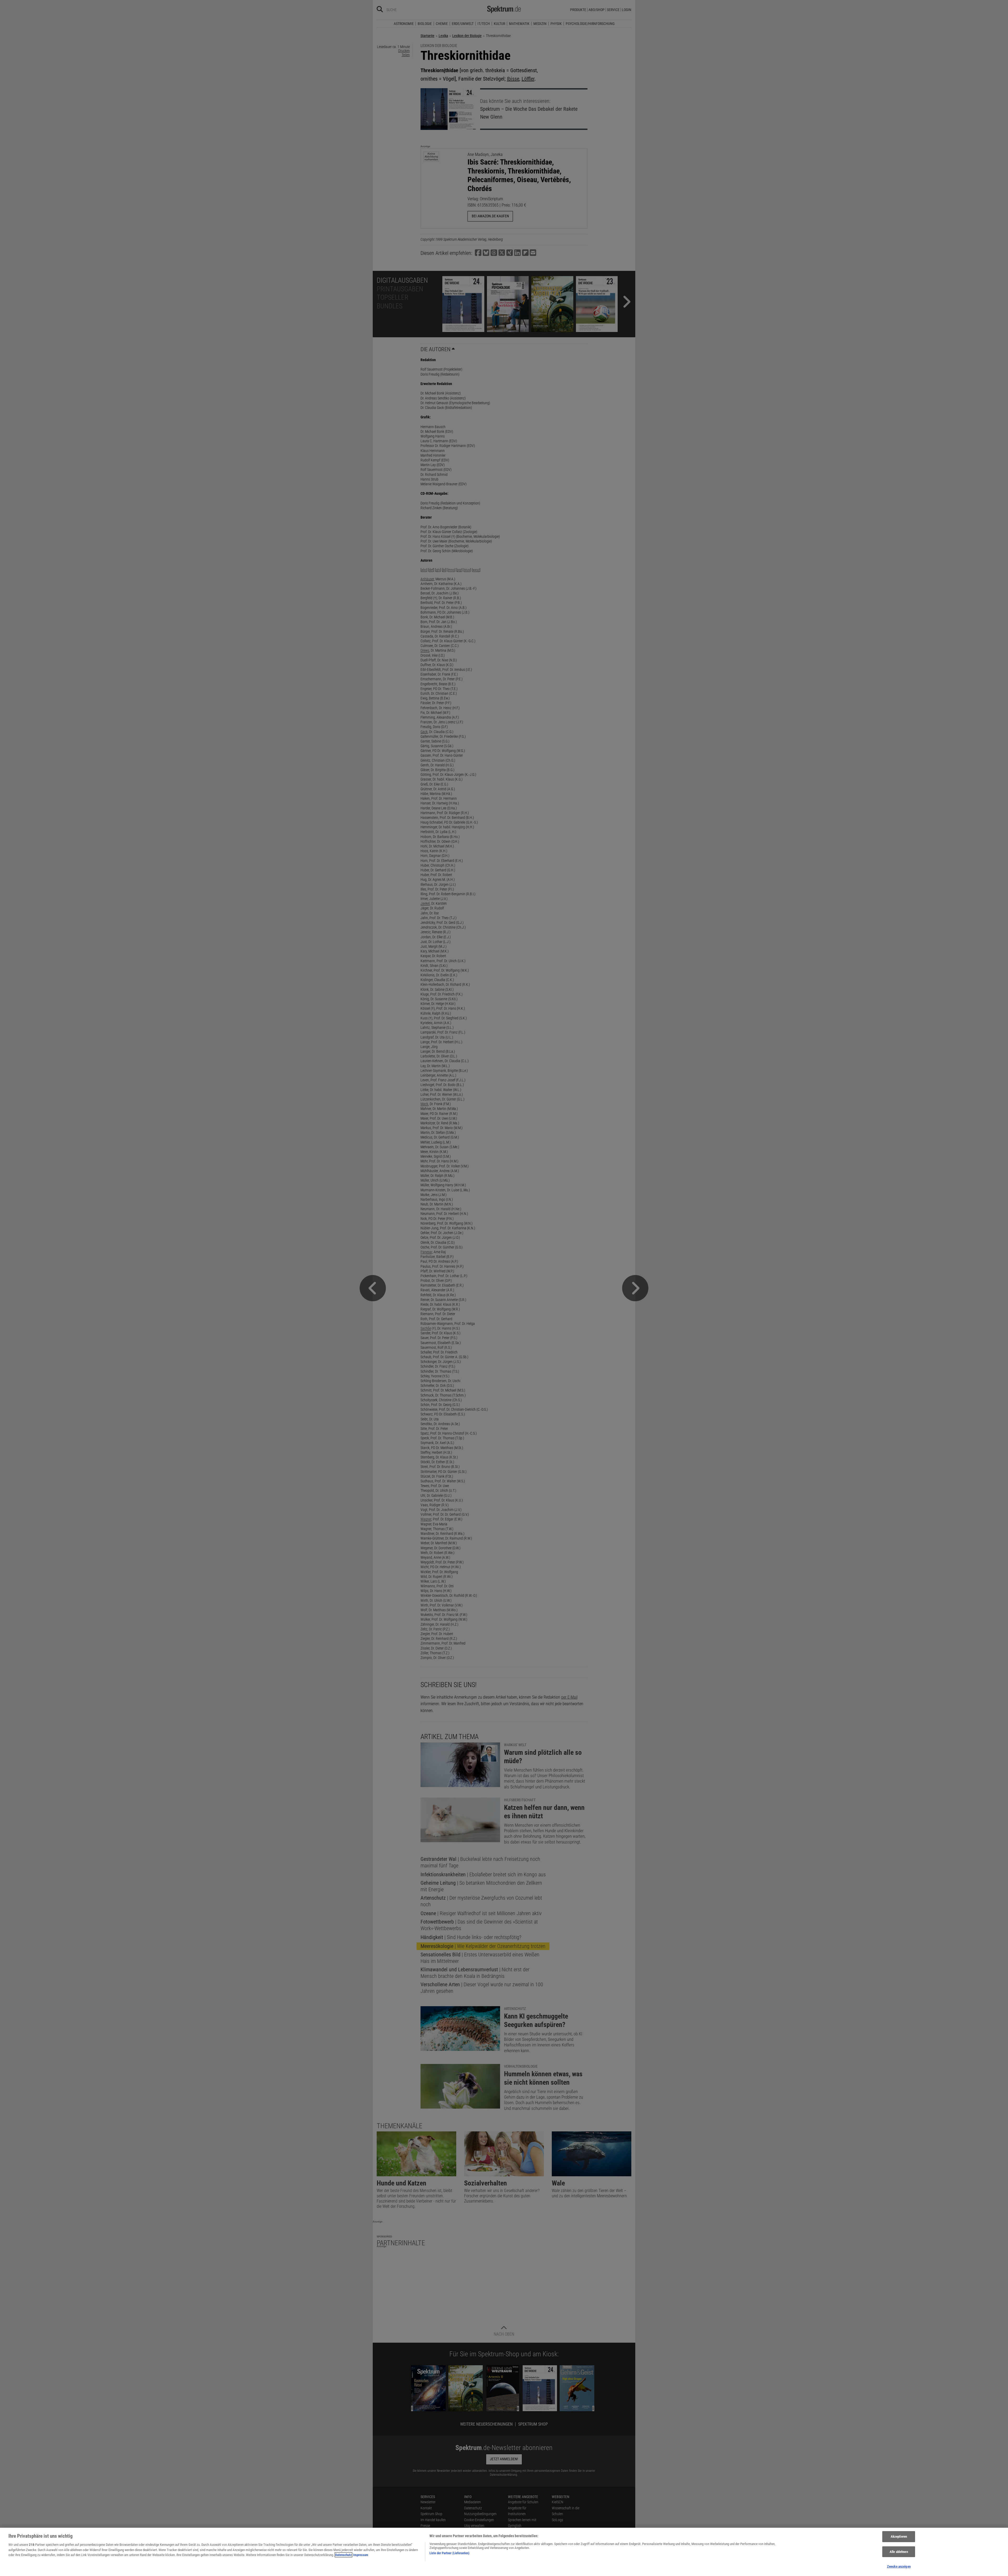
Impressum (361, 2555)
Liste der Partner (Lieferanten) (449, 2553)
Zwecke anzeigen (899, 2566)
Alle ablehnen (899, 2552)
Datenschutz (343, 2555)
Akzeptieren (899, 2537)
